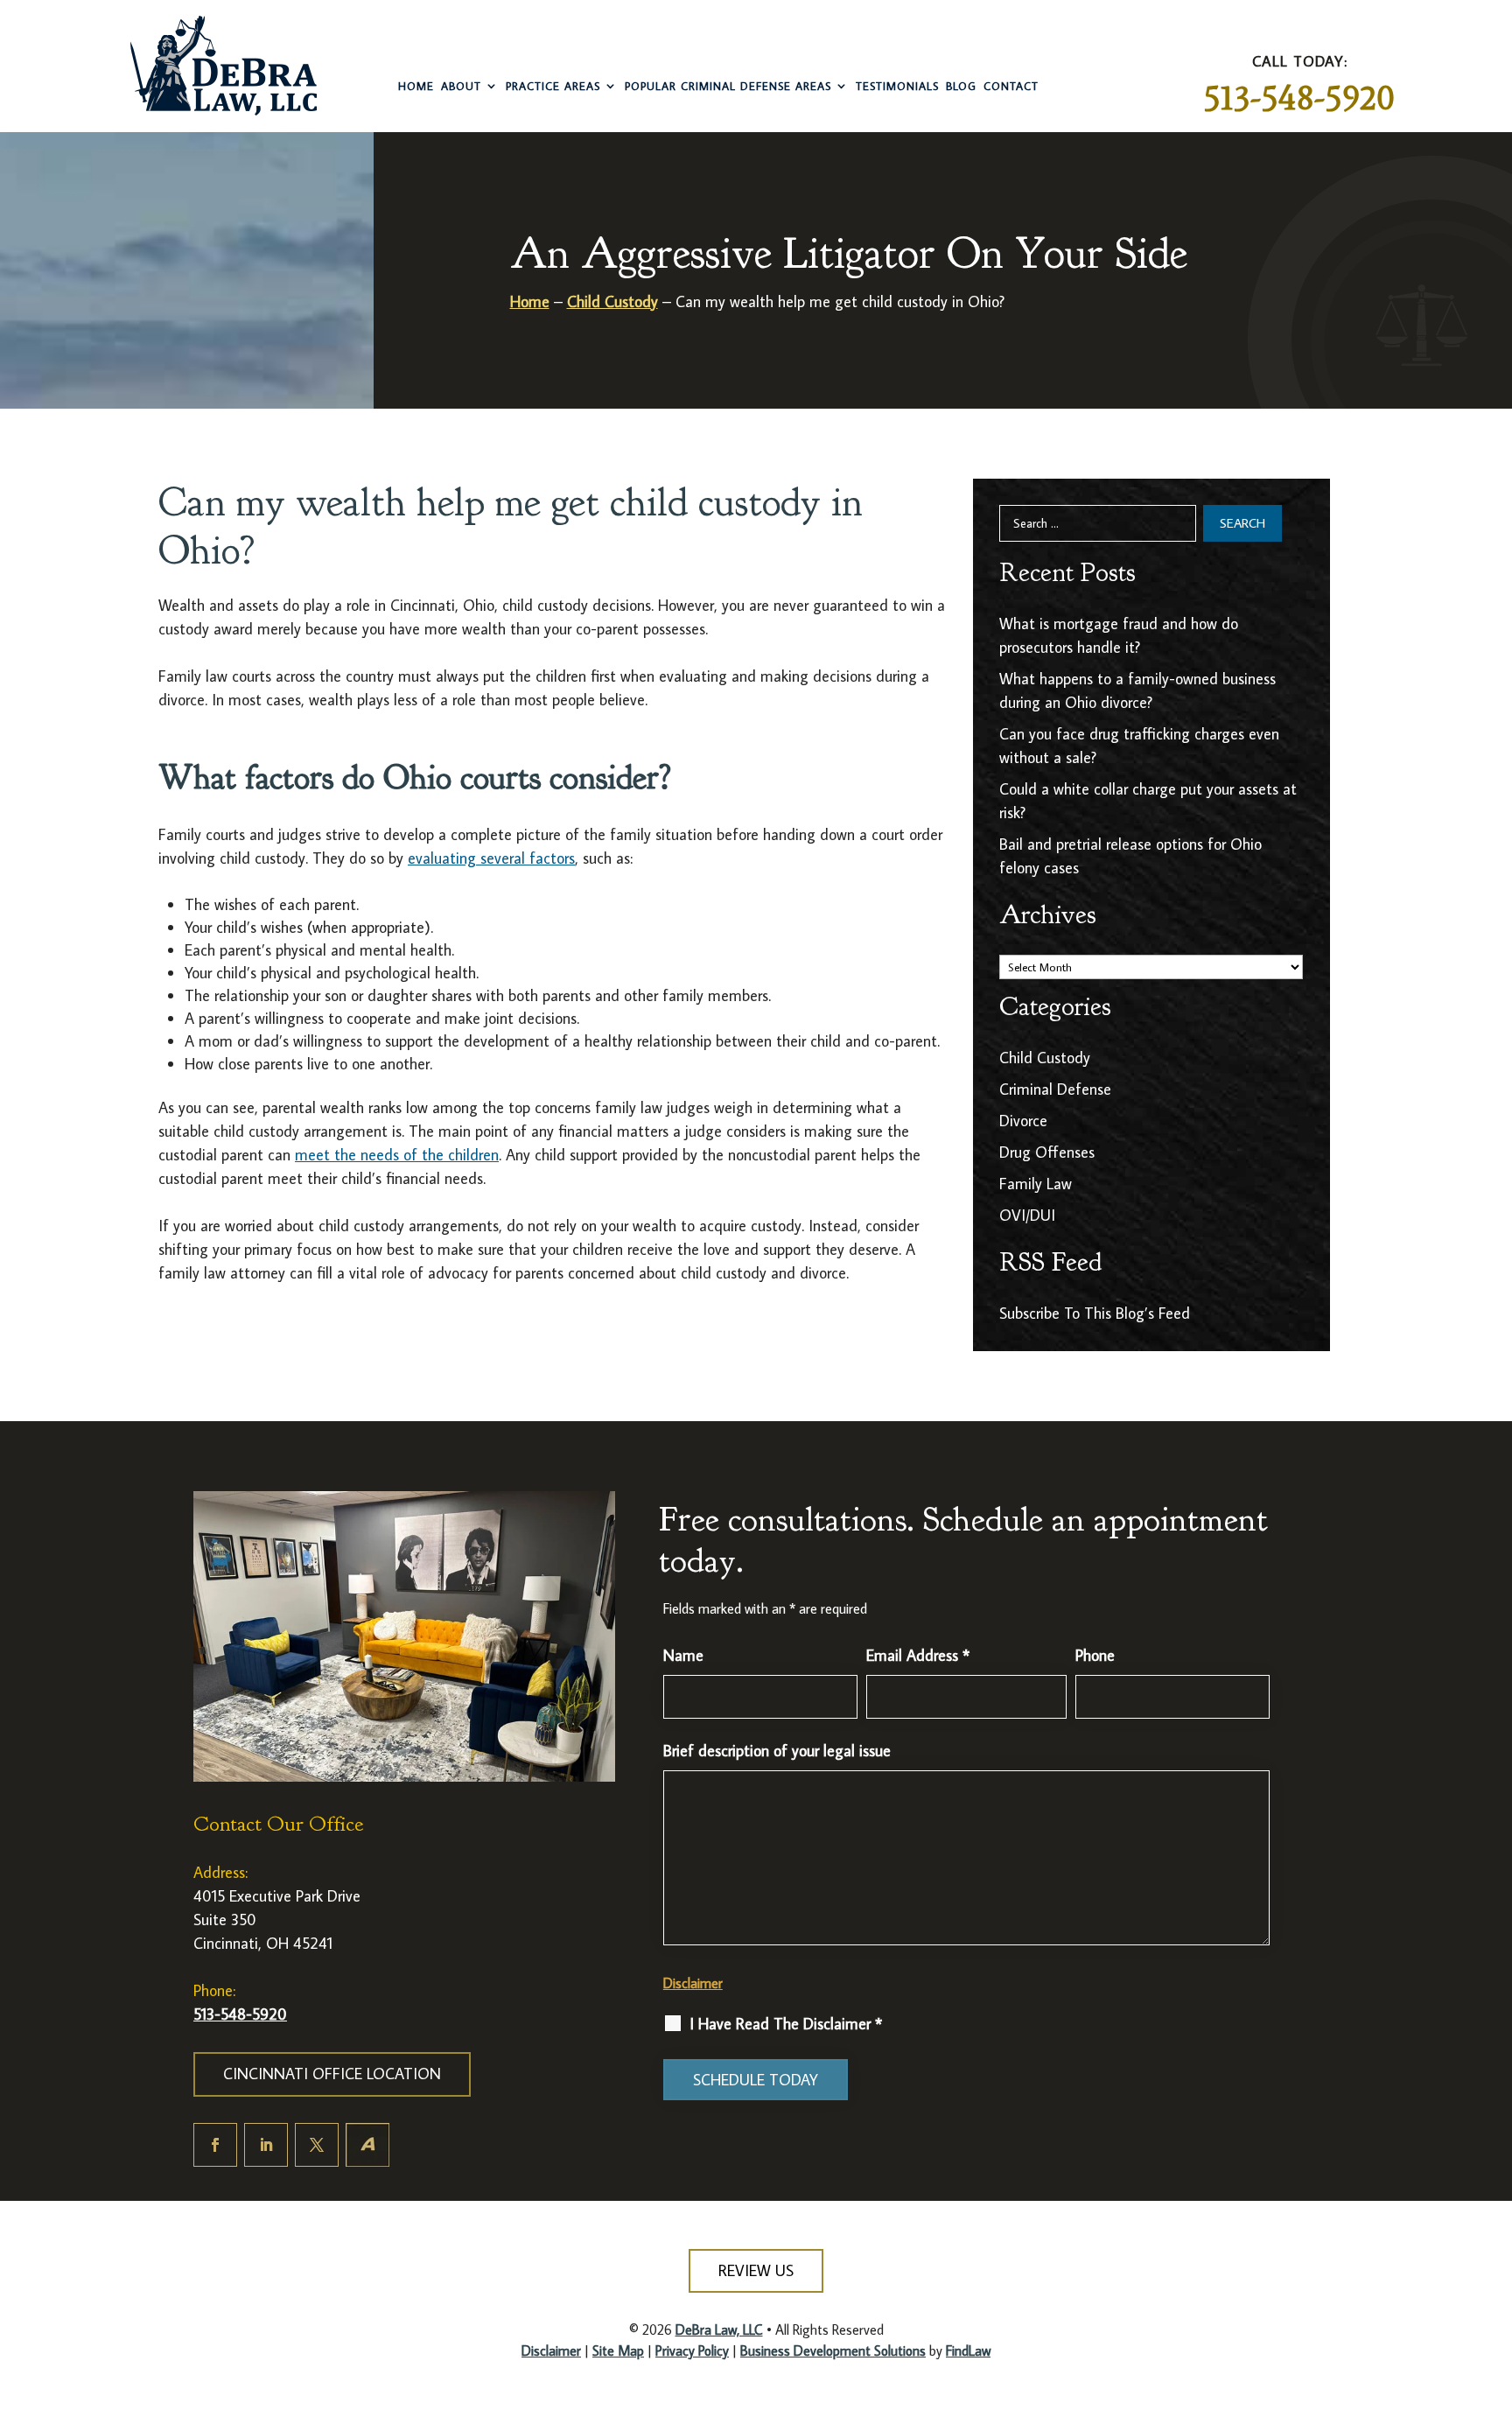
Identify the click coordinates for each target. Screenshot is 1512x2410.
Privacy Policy (692, 2350)
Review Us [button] (756, 2270)
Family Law (1036, 1184)
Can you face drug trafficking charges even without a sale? (1139, 746)
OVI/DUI (1027, 1215)
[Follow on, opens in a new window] (367, 2145)
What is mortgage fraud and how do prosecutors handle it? (1119, 635)
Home (416, 86)
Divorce (1023, 1121)
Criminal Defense (1055, 1089)
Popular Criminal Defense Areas (728, 86)
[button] (1483, 2284)
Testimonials (897, 86)
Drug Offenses (1047, 1152)
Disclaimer (693, 1983)
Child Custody (1045, 1058)
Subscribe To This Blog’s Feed (1095, 1313)
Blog (961, 86)
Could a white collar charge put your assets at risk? (1148, 801)
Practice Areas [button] (553, 86)
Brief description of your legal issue (777, 1751)
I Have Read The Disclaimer (786, 2024)
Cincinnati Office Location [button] (332, 2074)
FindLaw (968, 2350)
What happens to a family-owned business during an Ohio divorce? (1137, 690)
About (461, 86)
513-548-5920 (1299, 98)
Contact (1011, 86)
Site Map (618, 2350)
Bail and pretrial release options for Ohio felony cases (1130, 856)
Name (683, 1655)
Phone (1095, 1655)
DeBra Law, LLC (719, 2329)
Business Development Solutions (833, 2350)
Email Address (918, 1655)
